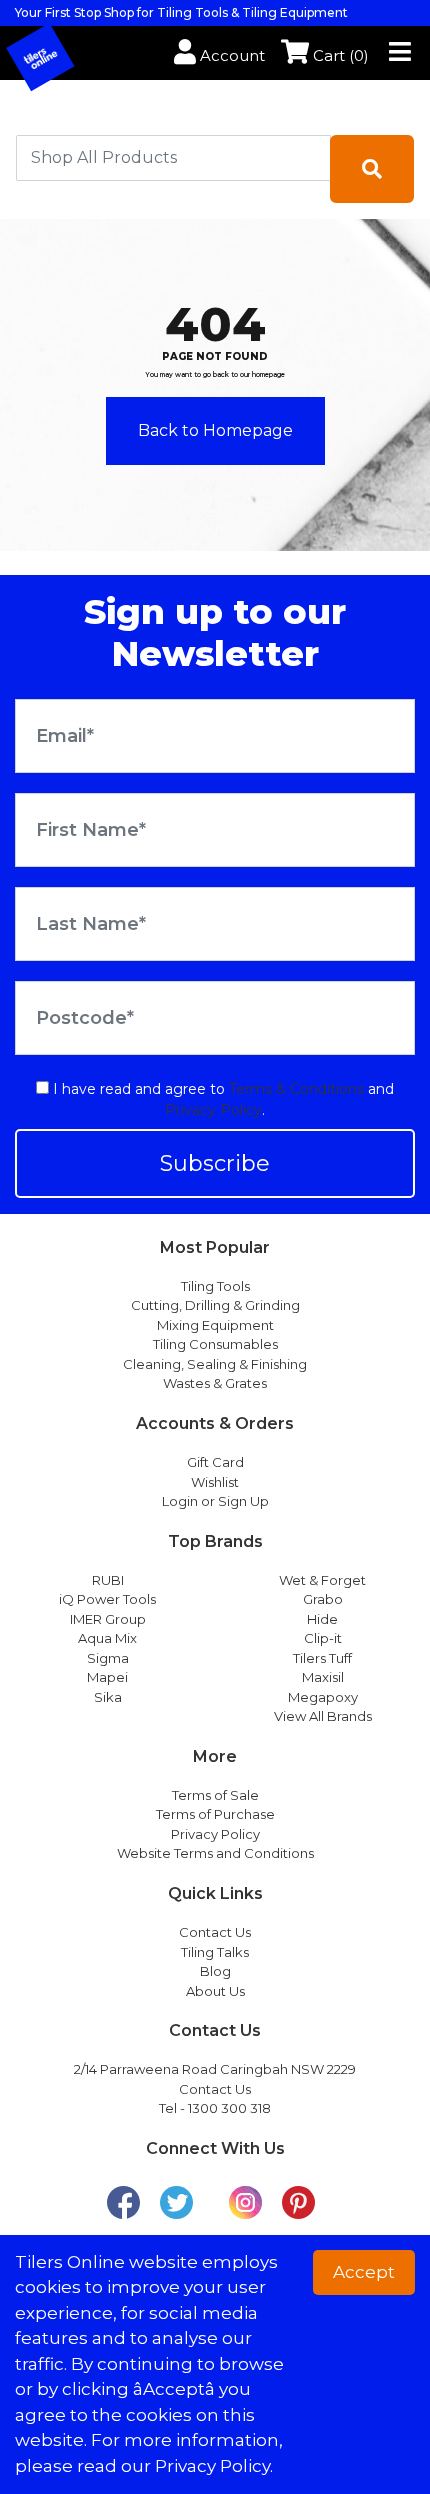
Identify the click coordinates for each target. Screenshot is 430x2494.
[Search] (372, 169)
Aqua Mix (107, 1638)
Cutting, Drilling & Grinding (215, 1305)
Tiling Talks (215, 1952)
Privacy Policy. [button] (214, 2466)
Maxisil (323, 1677)
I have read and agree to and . (221, 1099)
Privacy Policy (213, 1110)
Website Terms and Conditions (215, 1853)
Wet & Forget (322, 1580)
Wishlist (215, 1482)
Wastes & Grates (215, 1383)
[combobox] (173, 158)
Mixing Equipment (215, 1325)
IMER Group (108, 1619)
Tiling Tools (215, 1286)
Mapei (107, 1677)
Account (230, 55)
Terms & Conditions (296, 1089)
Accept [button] (364, 2272)
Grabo (323, 1599)
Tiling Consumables (215, 1344)
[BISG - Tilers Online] (56, 55)
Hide (322, 1619)
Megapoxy (323, 1697)
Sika (108, 1697)
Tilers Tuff (322, 1658)
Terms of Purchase (215, 1814)
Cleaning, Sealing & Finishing (215, 1364)
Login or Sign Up (215, 1501)
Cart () (339, 55)
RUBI (108, 1580)
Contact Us (215, 1932)
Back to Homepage (215, 430)
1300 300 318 (229, 2108)
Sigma (108, 1658)
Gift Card (215, 1462)
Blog (215, 1971)
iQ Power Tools (107, 1599)
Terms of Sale (215, 1795)
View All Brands (323, 1716)
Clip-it (323, 1638)
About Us (215, 1991)
